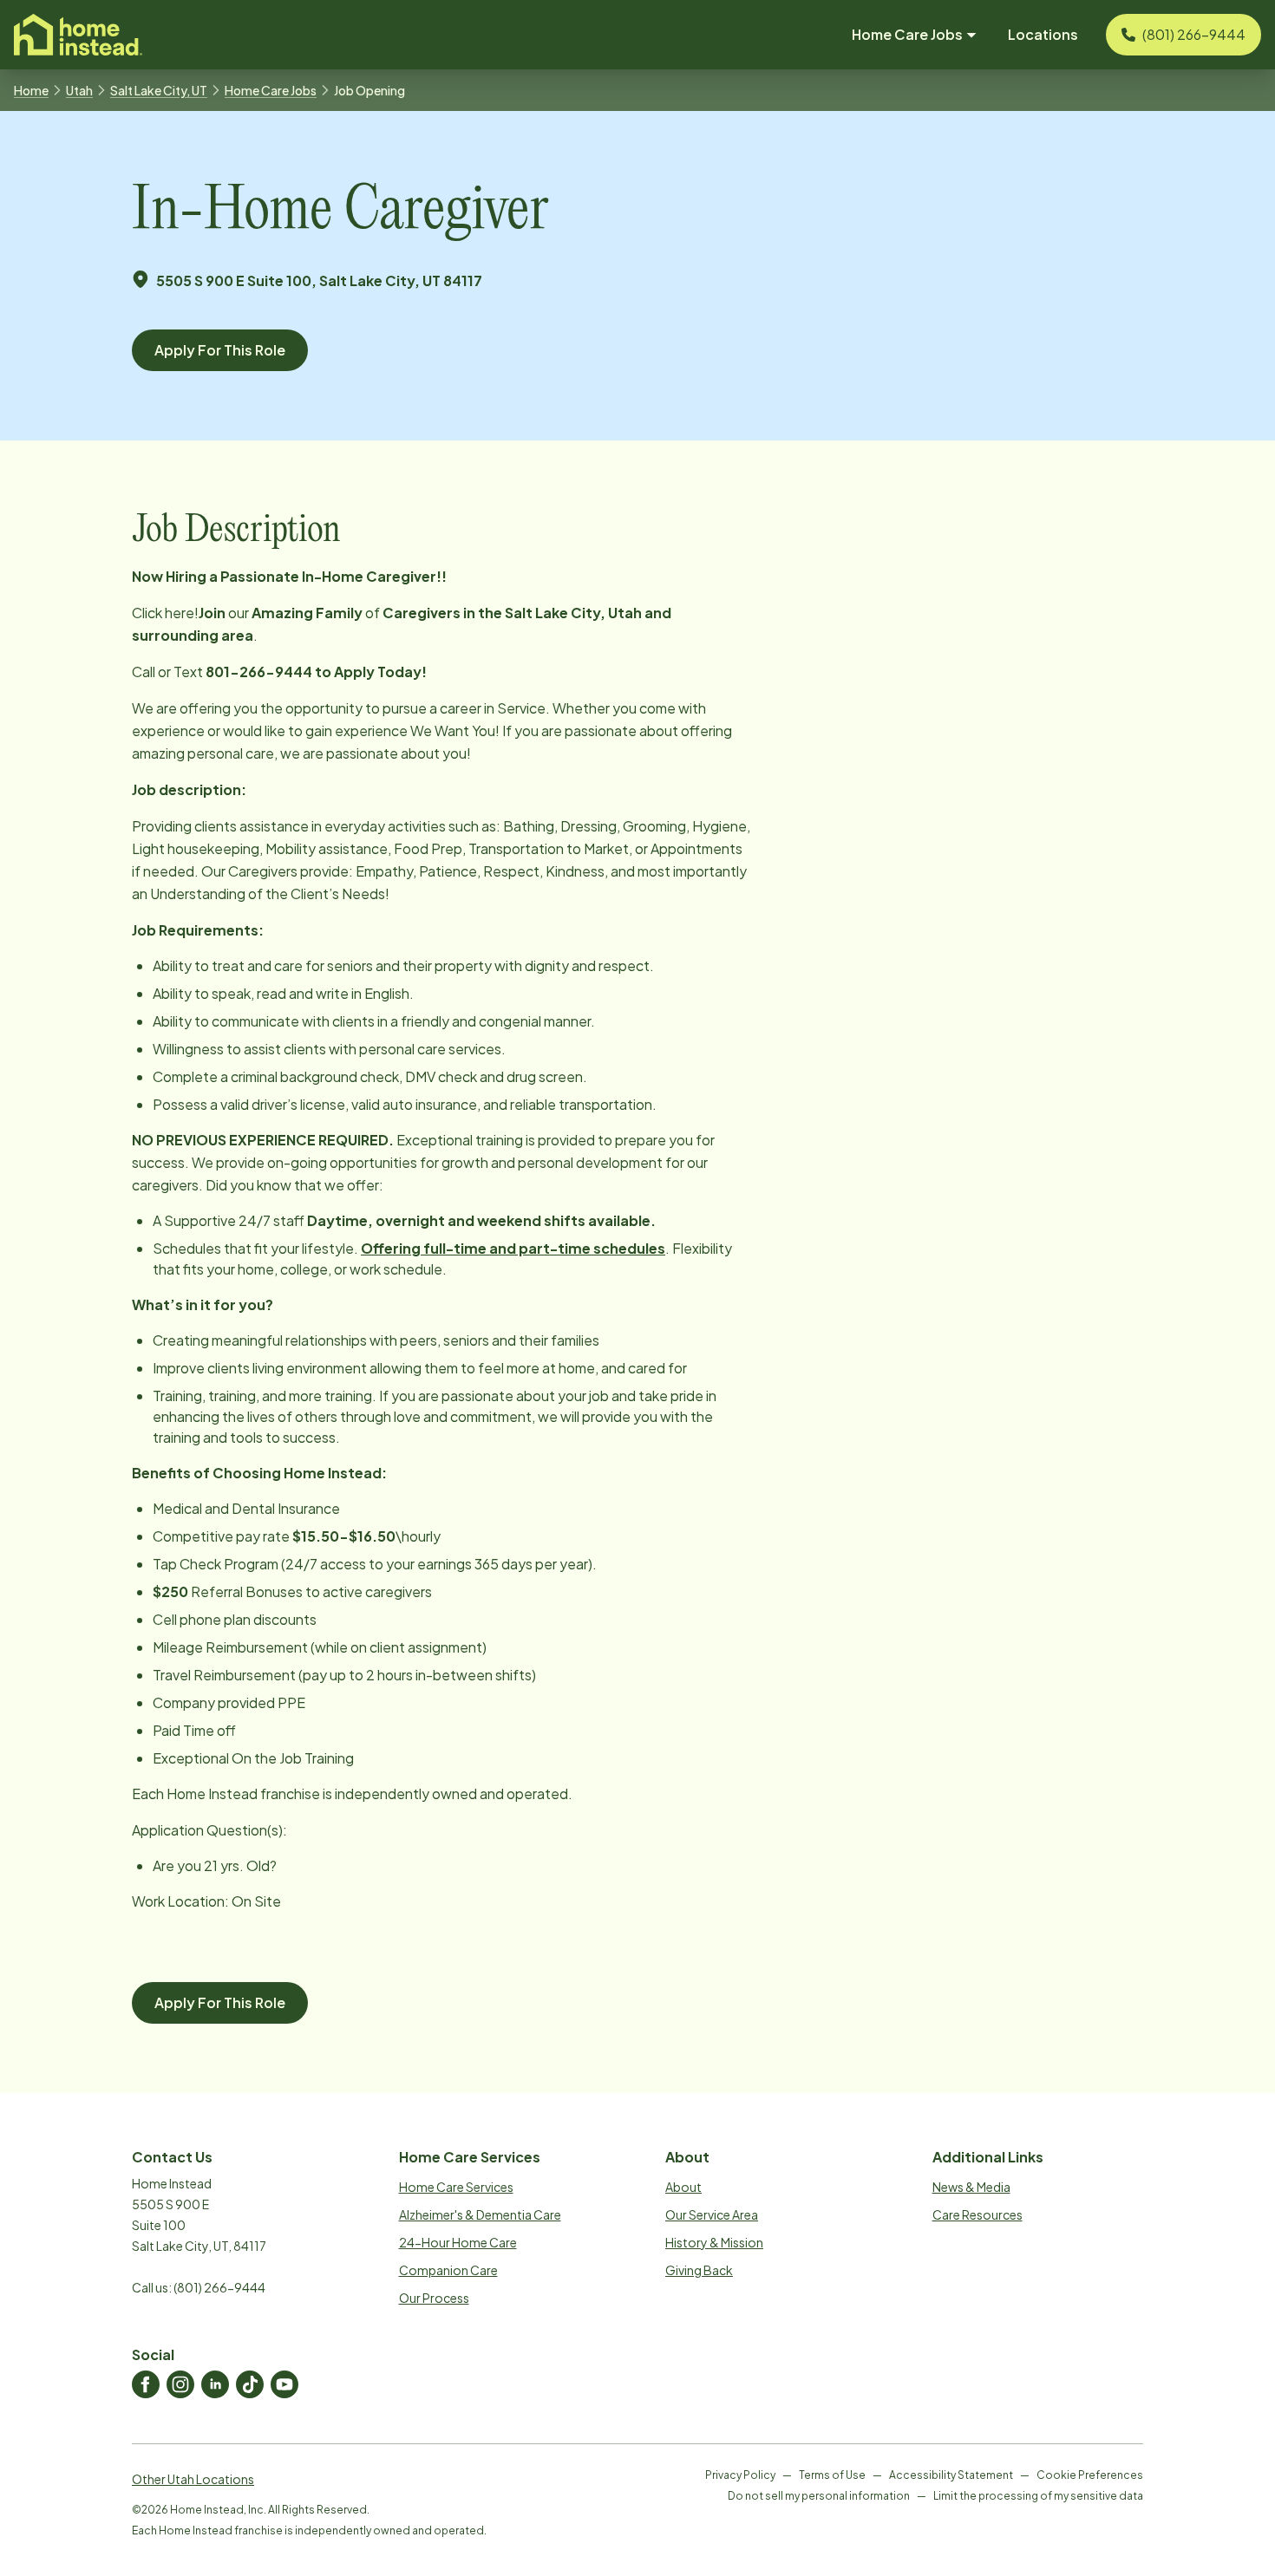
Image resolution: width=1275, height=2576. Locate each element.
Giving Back (699, 2270)
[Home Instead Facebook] (146, 2384)
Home (31, 90)
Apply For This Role (220, 350)
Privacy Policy (740, 2475)
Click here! (165, 613)
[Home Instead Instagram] (180, 2384)
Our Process (434, 2298)
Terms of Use (832, 2475)
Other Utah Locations (193, 2479)
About (683, 2187)
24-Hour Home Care (458, 2242)
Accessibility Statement (951, 2475)
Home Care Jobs (271, 90)
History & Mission (714, 2242)
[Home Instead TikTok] (250, 2384)
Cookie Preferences (1090, 2475)
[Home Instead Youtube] (284, 2384)
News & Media (971, 2187)
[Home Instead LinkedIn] (215, 2384)
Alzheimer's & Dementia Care (480, 2214)
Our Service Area (712, 2214)
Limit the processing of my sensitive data (1038, 2496)
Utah (79, 90)
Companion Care (448, 2270)
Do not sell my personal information (819, 2496)
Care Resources (977, 2214)
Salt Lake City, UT (159, 90)
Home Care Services (456, 2187)
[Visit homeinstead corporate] (78, 35)
